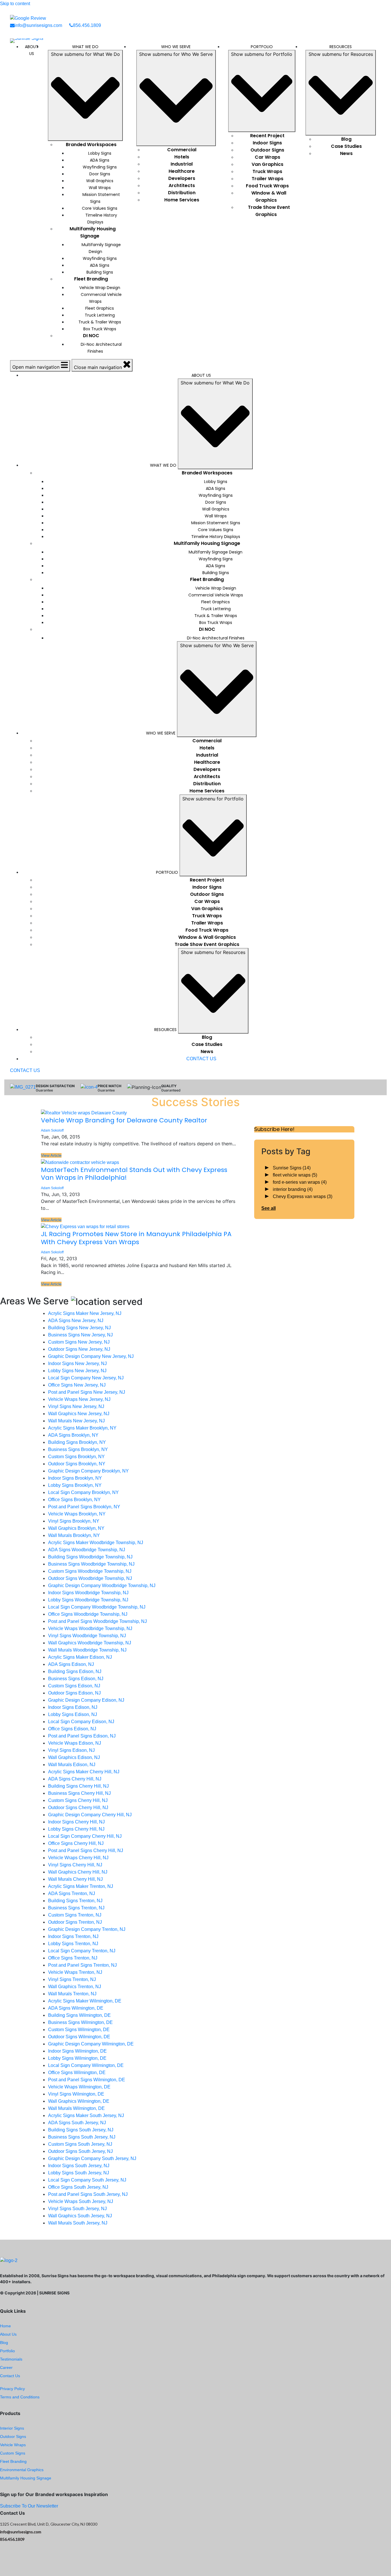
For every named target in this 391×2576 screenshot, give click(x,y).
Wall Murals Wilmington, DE (76, 2108)
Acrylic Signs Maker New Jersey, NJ (85, 1313)
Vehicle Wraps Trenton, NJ (75, 1972)
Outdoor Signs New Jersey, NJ (79, 1349)
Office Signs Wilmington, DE (77, 2073)
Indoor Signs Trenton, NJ (73, 1936)
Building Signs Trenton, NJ (75, 1901)
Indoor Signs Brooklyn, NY (75, 1478)
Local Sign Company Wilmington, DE (86, 2065)
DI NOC (91, 336)
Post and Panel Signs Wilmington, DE (87, 2080)
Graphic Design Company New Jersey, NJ (91, 1356)
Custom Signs (13, 2453)
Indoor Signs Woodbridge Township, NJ (88, 1593)
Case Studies (346, 146)
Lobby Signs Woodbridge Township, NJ (88, 1600)
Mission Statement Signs (101, 198)
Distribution (182, 193)
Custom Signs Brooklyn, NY (76, 1457)
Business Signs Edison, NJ (76, 1679)
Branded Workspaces (91, 145)
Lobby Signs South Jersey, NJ (79, 2173)
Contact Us (10, 2376)
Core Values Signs (100, 208)
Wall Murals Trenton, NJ (72, 1994)
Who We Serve (176, 47)
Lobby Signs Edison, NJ (73, 1714)
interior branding (293, 1189)
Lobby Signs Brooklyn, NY (75, 1485)
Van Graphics (267, 164)
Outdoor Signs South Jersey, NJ (80, 2151)
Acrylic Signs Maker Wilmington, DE (85, 2001)
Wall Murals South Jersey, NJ (78, 2223)
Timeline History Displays (101, 219)
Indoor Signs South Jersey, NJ (79, 2166)
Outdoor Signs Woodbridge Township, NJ (90, 1578)
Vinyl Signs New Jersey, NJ (76, 1406)
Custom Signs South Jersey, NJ (80, 2144)
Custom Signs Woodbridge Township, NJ (90, 1571)
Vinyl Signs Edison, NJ (71, 1750)
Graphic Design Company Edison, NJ (86, 1700)
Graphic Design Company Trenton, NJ (87, 1929)
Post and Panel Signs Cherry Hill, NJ (86, 1850)
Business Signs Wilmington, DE (80, 2022)
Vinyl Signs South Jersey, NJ (77, 2209)
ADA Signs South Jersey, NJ (77, 2123)
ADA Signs (100, 160)
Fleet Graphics (100, 308)
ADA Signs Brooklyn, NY (73, 1435)
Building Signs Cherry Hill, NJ (78, 1786)
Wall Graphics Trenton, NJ (75, 1987)
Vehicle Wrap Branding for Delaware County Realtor (124, 1120)
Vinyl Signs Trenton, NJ (72, 1979)
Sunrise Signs (292, 1168)
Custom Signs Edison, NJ (74, 1686)
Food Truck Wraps (267, 186)
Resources (341, 47)
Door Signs (100, 174)
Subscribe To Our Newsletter (29, 2506)
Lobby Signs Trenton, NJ (73, 1944)
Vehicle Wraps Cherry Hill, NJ (78, 1858)
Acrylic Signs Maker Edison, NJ (80, 1657)
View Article (51, 1155)
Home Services (182, 200)
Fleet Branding (91, 279)
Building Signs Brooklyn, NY (77, 1442)
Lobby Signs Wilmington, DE (77, 2058)
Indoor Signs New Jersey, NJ (77, 1363)
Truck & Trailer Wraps (100, 322)
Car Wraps (267, 157)
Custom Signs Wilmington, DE (79, 2030)
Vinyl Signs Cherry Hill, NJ (75, 1865)
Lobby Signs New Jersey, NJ (77, 1371)
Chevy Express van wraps (303, 1196)
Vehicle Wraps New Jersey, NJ (79, 1399)
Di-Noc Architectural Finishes (101, 348)
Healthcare (182, 171)
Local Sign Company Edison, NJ (81, 1722)
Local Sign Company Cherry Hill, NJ (85, 1836)
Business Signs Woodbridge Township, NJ (91, 1564)
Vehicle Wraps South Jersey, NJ (81, 2201)
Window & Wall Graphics (269, 197)
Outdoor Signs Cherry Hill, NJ (78, 1808)
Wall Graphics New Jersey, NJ (79, 1414)
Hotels (182, 157)
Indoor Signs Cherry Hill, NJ (76, 1822)
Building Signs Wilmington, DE (79, 2015)
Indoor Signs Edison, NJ (73, 1707)
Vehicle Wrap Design (100, 288)
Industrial (182, 164)
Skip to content (15, 4)
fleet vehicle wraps (295, 1175)
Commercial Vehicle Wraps (101, 298)
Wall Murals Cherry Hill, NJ (75, 1879)
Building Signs (100, 272)
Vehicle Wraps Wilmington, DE (79, 2087)
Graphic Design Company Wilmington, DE (91, 2044)
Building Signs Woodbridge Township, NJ (90, 1557)
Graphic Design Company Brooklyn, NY (88, 1471)
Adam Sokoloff (52, 1130)
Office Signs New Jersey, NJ (77, 1385)
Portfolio (262, 47)
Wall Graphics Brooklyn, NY (76, 1528)
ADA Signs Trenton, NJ (72, 1893)
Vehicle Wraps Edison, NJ (75, 1743)
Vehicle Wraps (13, 2445)
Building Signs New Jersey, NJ (79, 1328)
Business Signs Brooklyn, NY (78, 1449)
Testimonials (11, 2359)
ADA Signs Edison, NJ (71, 1664)
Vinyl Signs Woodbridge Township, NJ (87, 1636)
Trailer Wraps (267, 179)
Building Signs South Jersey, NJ (81, 2130)
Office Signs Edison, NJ (72, 1729)
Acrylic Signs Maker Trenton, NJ (81, 1886)
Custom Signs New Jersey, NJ (79, 1342)
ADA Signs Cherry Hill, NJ (75, 1779)
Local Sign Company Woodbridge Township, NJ (97, 1607)
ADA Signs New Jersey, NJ (76, 1321)
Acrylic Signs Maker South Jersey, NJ (86, 2115)
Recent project (267, 136)
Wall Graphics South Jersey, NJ (80, 2216)
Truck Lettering (100, 315)
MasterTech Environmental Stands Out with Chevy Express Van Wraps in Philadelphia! (134, 1174)
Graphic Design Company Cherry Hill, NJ (90, 1815)
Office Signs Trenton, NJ (73, 1958)
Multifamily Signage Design (101, 248)
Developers (182, 178)
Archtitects (182, 185)
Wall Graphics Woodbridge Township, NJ (90, 1643)
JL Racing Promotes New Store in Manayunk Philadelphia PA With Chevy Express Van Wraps (136, 1238)
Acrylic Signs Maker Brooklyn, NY (82, 1428)
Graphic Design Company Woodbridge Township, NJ (102, 1586)
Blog (346, 139)
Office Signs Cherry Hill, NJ (76, 1843)
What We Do (85, 47)
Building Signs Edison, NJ (75, 1671)
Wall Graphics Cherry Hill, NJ (78, 1872)
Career (6, 2367)
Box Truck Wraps (100, 329)
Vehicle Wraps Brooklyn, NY (77, 1514)
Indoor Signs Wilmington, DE (77, 2051)
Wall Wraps (100, 188)
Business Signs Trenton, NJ (76, 1908)
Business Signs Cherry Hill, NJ (79, 1793)
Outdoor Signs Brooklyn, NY (77, 1464)
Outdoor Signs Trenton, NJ (75, 1922)
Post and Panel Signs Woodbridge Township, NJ (97, 1621)
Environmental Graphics (22, 2470)
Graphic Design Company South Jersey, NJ (92, 2158)
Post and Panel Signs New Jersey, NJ (87, 1392)
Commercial (182, 150)
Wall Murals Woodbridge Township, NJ (87, 1650)
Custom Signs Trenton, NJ (75, 1915)
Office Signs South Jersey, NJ (78, 2187)
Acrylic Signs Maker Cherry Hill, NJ (84, 1772)
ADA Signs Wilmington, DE (76, 2008)
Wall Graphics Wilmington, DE (79, 2101)
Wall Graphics (100, 181)
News (346, 153)
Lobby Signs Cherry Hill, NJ (76, 1829)
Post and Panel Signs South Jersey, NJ (88, 2194)
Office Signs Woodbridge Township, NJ (88, 1614)
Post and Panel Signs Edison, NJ (82, 1736)
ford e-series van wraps (300, 1182)
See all (268, 1208)
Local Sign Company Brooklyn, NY (83, 1492)
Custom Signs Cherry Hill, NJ (78, 1800)
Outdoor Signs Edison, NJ (74, 1693)
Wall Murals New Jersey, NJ (76, 1421)
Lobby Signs (100, 153)
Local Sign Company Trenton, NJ (82, 1951)
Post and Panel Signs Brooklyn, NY (84, 1507)
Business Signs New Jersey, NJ (80, 1335)
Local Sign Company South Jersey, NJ (87, 2180)
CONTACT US (201, 1059)
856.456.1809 (87, 25)
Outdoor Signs (267, 150)
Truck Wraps (267, 171)
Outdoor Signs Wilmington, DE (79, 2037)
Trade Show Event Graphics (269, 211)
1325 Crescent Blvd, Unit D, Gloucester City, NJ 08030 (49, 2524)
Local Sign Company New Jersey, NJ (86, 1378)
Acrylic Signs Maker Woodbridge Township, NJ (96, 1543)
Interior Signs (12, 2428)
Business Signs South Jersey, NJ (82, 2137)
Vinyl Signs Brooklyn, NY (74, 1521)
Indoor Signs (267, 143)
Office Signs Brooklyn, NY (74, 1500)
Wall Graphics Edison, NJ (74, 1757)
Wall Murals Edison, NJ (72, 1765)
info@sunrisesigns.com (38, 25)
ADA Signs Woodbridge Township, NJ (87, 1550)
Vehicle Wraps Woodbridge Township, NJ (90, 1628)
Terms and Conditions (20, 2397)
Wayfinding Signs (100, 167)
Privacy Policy (12, 2389)
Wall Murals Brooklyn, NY (74, 1535)
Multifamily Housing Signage (93, 232)
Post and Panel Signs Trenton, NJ (82, 1965)
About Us (32, 50)
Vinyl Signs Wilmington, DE (76, 2094)
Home (5, 2326)
